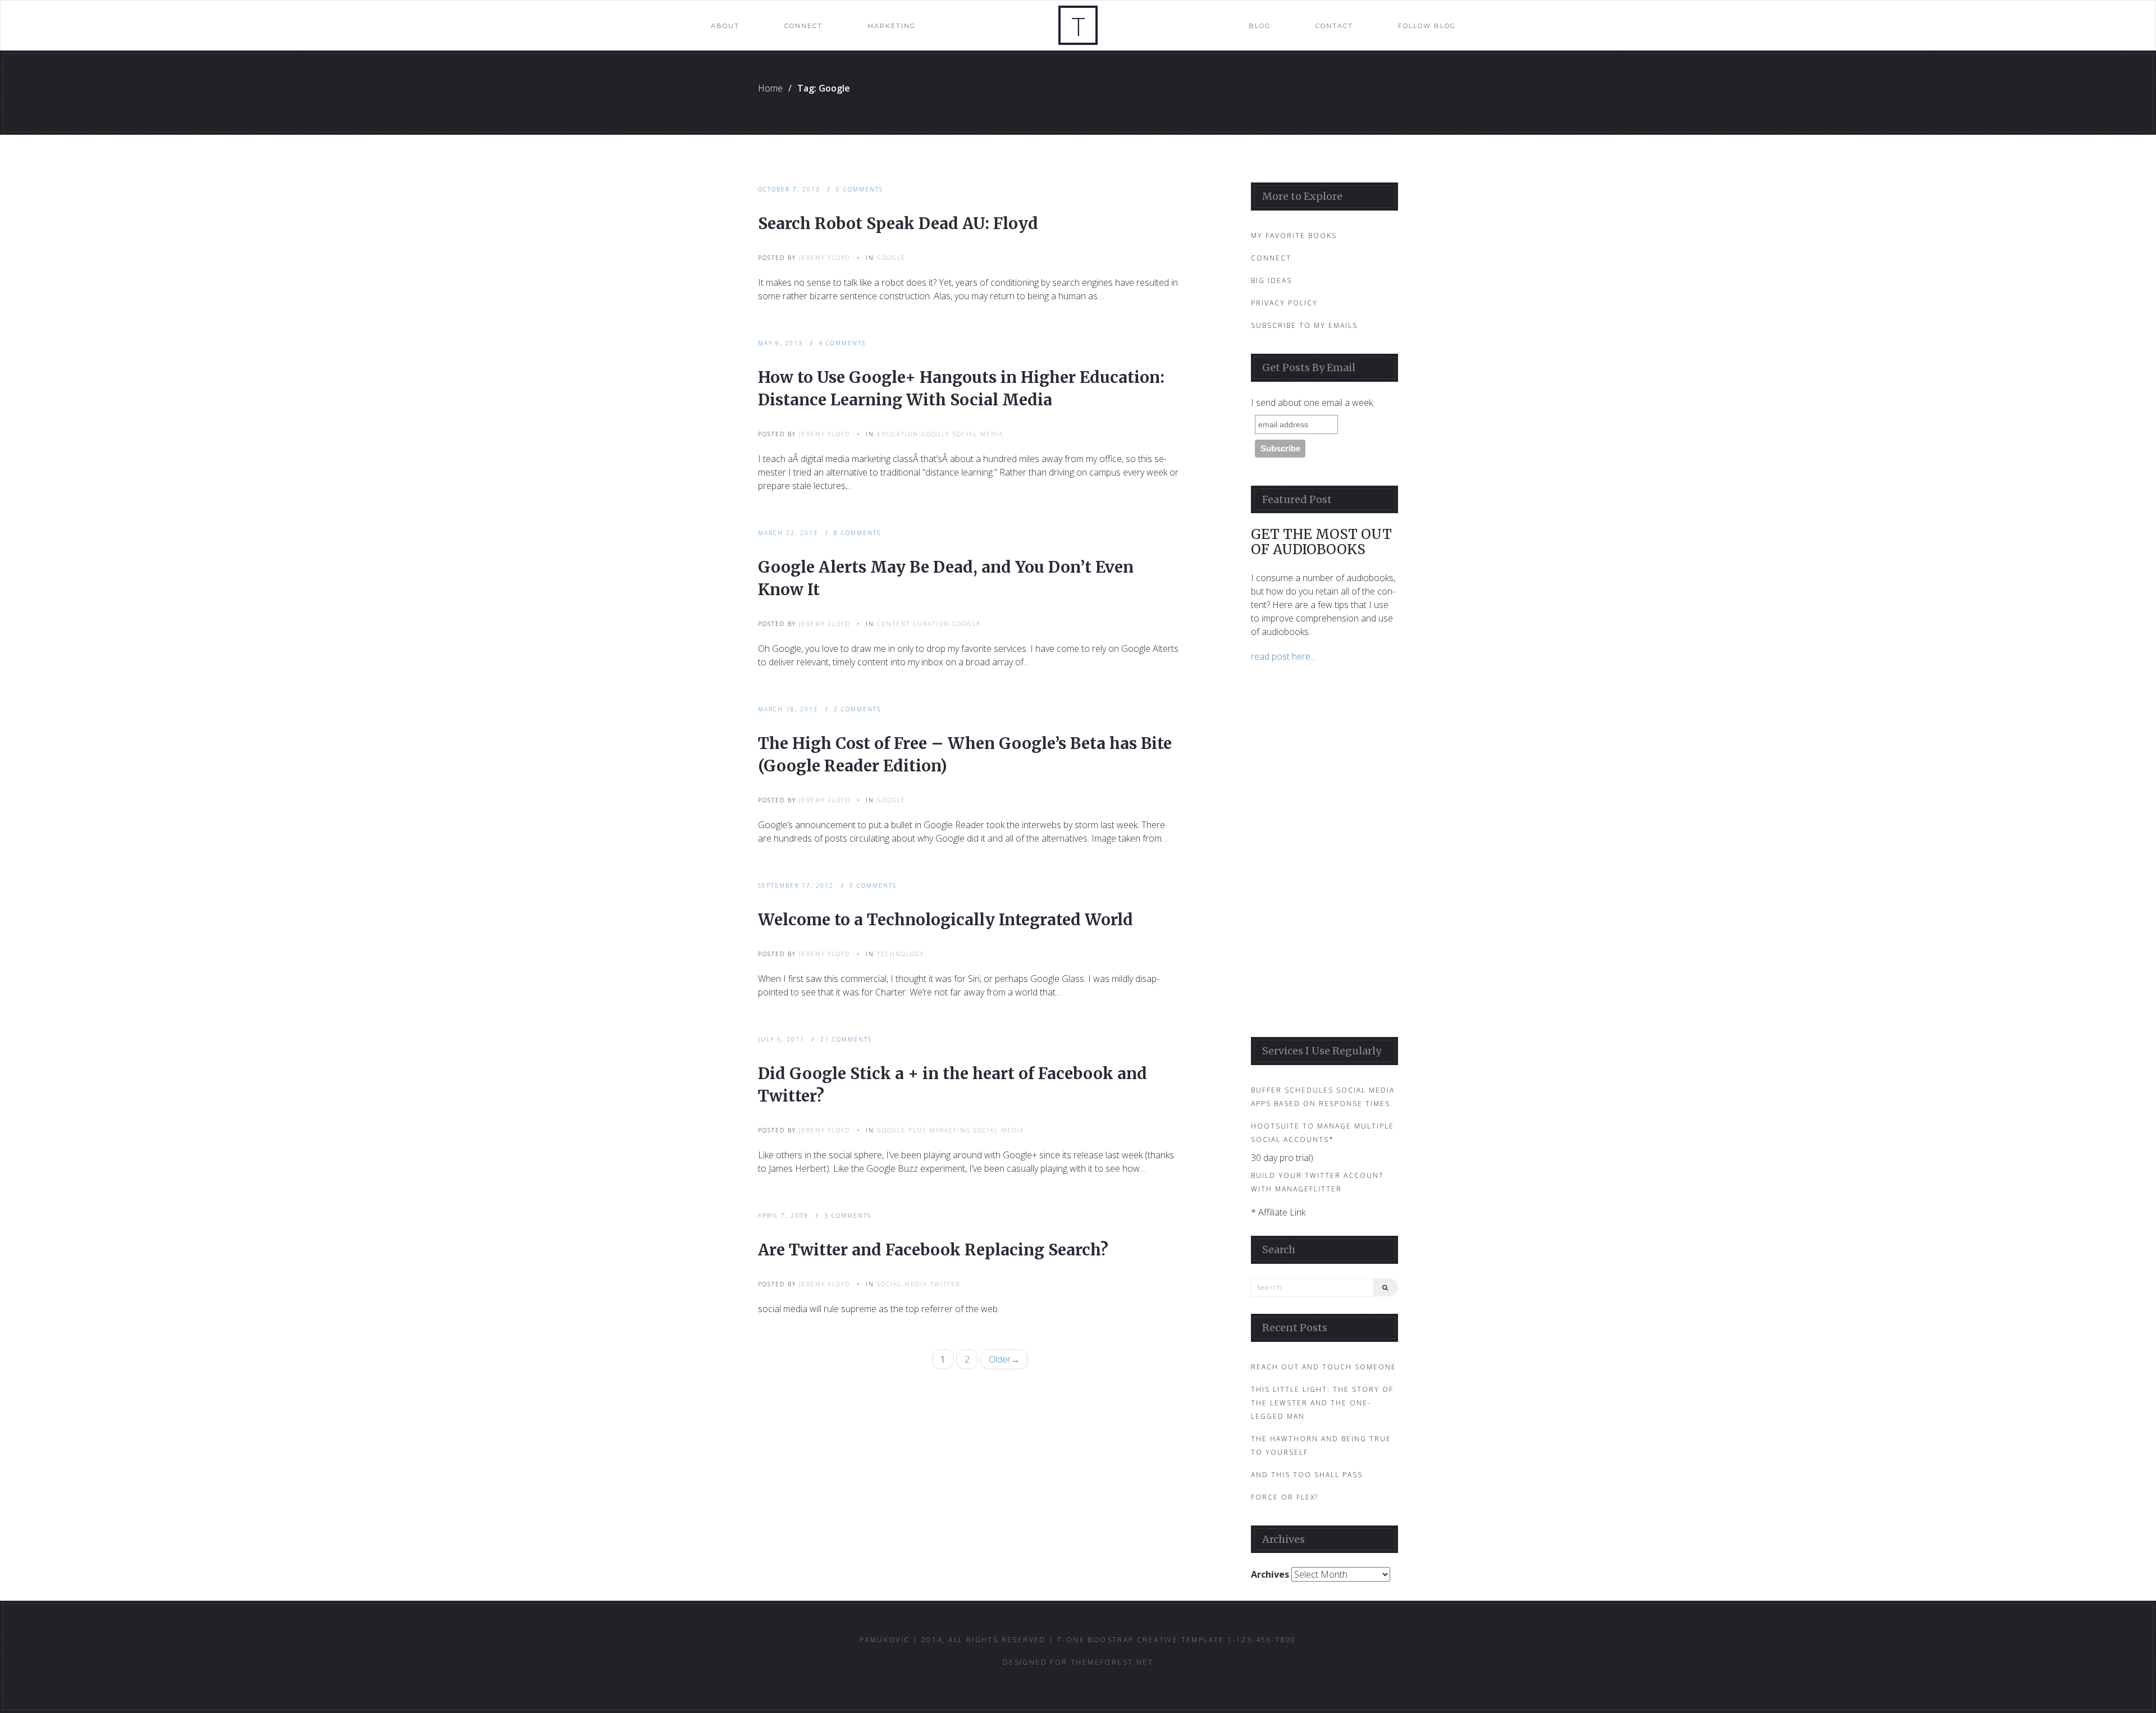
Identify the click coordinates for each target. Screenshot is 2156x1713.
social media (978, 434)
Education (898, 434)
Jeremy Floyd (825, 258)
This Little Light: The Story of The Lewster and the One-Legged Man (1322, 1403)
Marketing (892, 26)
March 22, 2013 (788, 533)
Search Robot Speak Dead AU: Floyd (898, 223)
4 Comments (842, 343)
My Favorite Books (1294, 236)
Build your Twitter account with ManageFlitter (1317, 1182)
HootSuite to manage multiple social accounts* (1323, 1133)
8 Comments (857, 533)
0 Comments (860, 189)
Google (891, 258)
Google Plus (902, 1130)
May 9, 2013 (780, 343)
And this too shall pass (1307, 1475)
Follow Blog (1427, 26)
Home (770, 88)
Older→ (1004, 1359)
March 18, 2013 (788, 709)
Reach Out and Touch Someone (1324, 1367)
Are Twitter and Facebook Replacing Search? (933, 1250)
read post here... (1283, 656)
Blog (1260, 26)
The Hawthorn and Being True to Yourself (1321, 1445)
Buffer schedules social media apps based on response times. (1323, 1097)
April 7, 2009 (783, 1216)
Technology (901, 954)
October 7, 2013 (789, 189)
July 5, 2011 (781, 1039)
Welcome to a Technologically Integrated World (945, 920)
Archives (1270, 1574)
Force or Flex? (1285, 1497)
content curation (913, 624)
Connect (803, 26)
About (725, 26)
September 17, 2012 (796, 885)
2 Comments (857, 709)
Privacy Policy (1284, 303)
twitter (945, 1284)
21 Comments (846, 1039)
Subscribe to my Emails (1304, 325)
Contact (1334, 26)
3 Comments (848, 1216)
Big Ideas (1271, 280)
